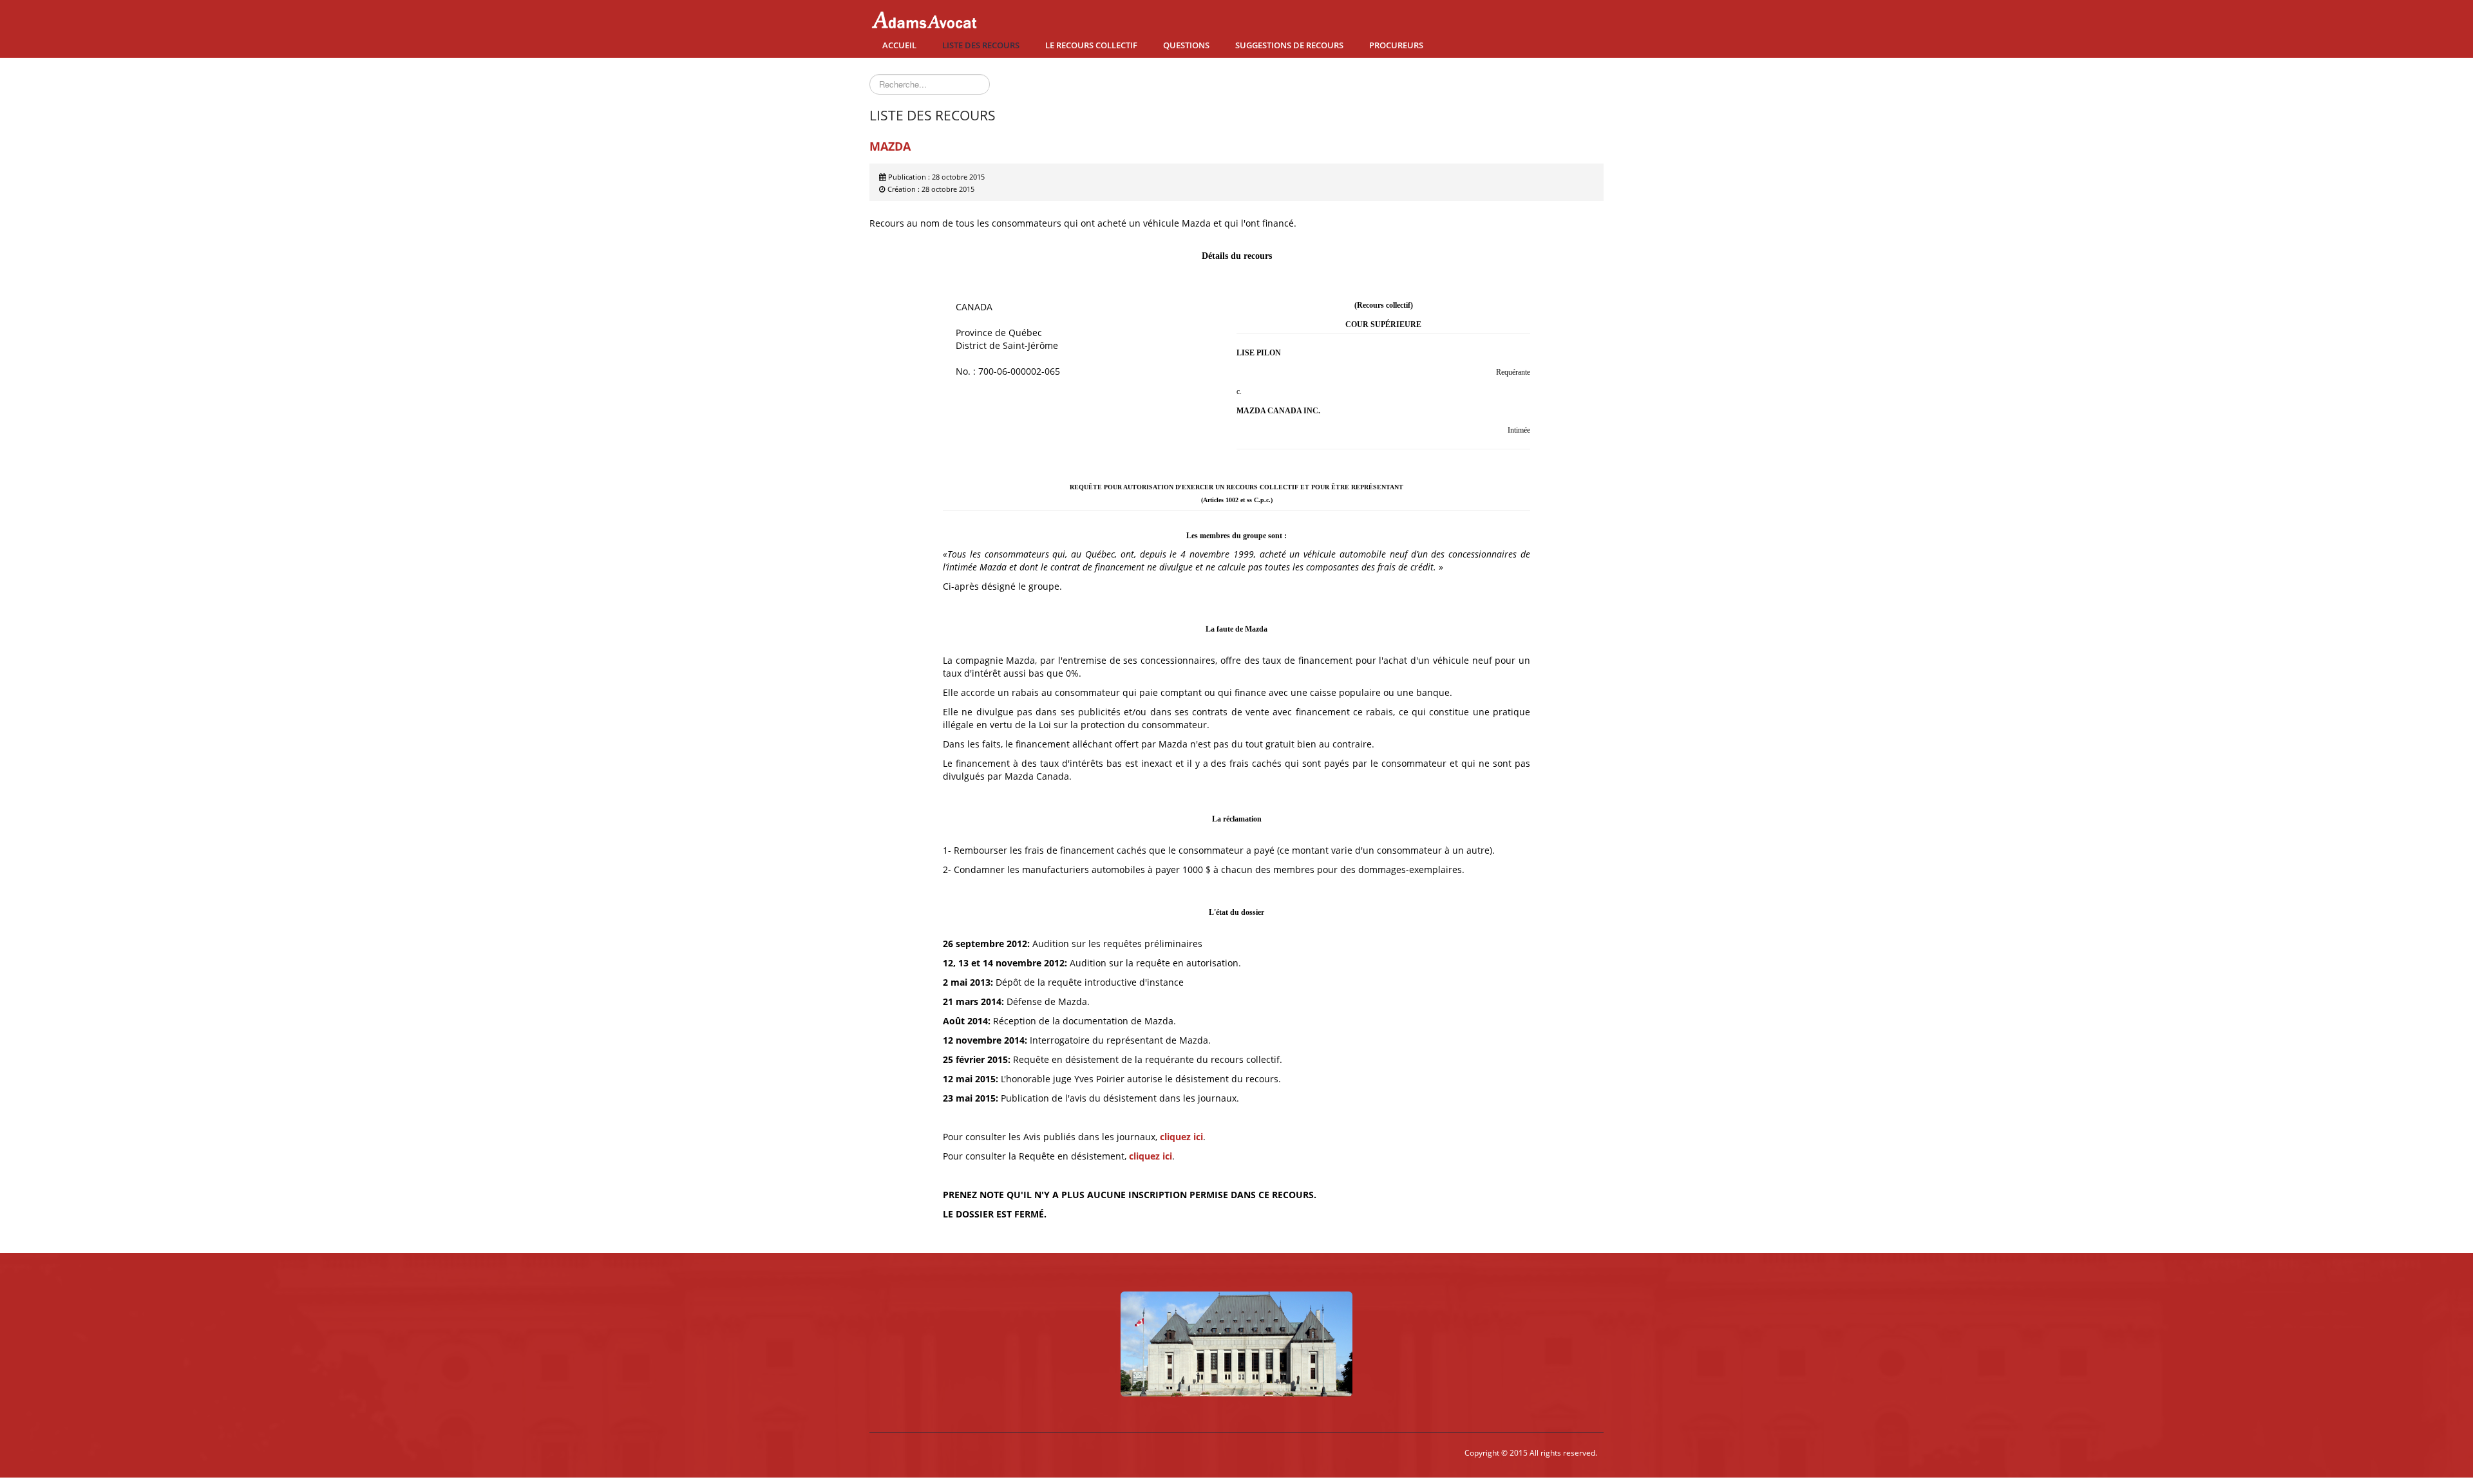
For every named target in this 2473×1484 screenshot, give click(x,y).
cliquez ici (1181, 1137)
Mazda (890, 146)
